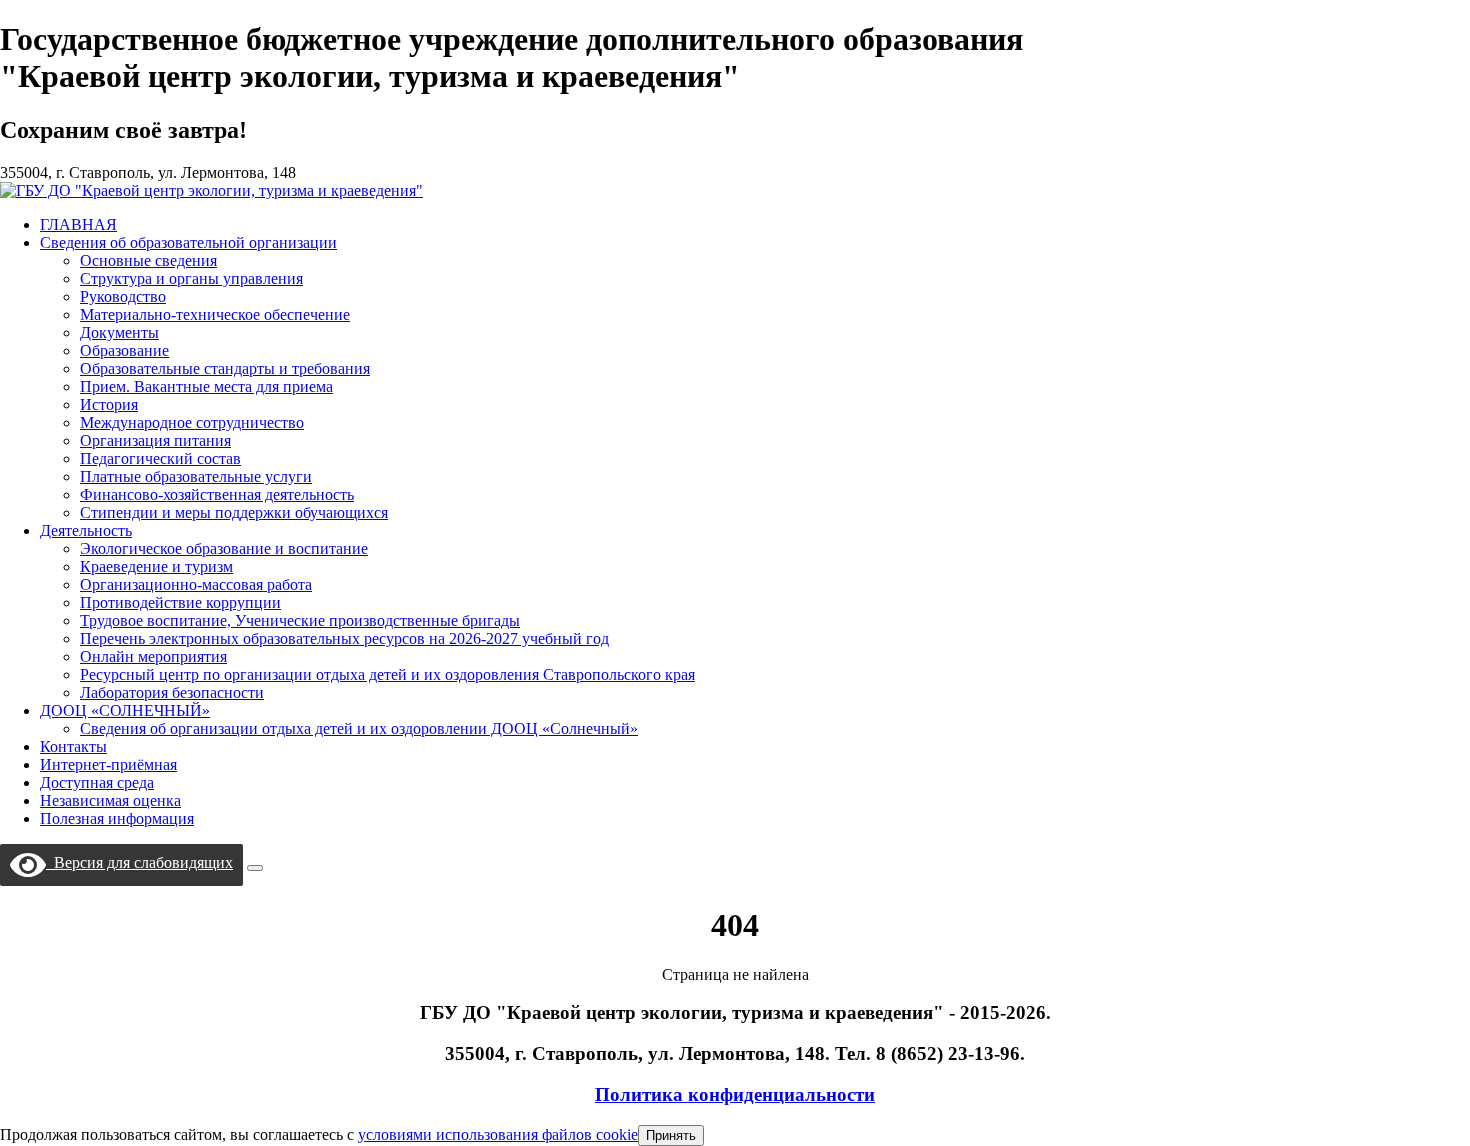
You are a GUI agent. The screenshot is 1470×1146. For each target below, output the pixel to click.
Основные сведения (148, 260)
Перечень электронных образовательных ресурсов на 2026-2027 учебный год (344, 638)
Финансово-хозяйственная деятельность (217, 494)
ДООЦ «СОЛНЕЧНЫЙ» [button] (125, 710)
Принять (671, 1135)
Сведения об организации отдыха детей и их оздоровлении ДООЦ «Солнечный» (359, 728)
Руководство (123, 296)
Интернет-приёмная (108, 764)
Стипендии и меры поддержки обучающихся (234, 512)
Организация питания (155, 440)
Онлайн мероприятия (153, 656)
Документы (119, 332)
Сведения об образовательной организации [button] (188, 242)
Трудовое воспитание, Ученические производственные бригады (300, 620)
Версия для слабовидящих (139, 862)
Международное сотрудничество (192, 422)
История (109, 404)
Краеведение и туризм (156, 566)
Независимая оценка (110, 800)
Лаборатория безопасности (172, 692)
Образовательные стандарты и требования (225, 368)
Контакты (73, 746)
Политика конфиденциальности (735, 1094)
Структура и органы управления (191, 278)
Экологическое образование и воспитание (224, 548)
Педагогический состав (160, 458)
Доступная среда (97, 782)
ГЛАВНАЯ (78, 224)
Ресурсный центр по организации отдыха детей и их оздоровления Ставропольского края (387, 674)
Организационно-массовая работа (196, 584)
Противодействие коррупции (180, 602)
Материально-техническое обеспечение (215, 314)
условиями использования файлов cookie (498, 1134)
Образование (124, 350)
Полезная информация (117, 818)
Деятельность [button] (86, 530)
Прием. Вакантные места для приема (206, 386)
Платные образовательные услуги (196, 476)
